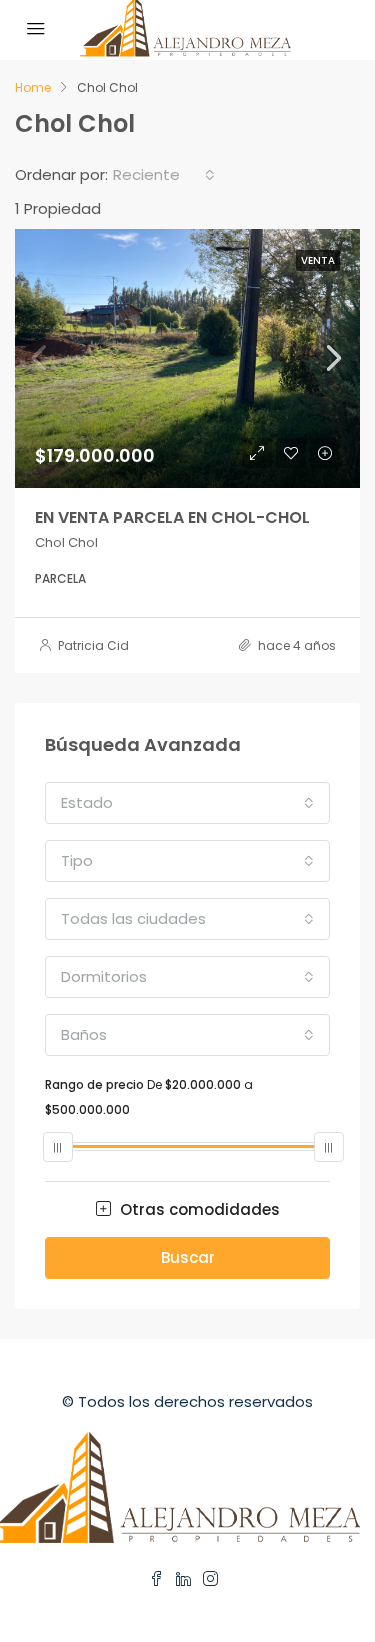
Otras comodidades (198, 1209)
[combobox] (164, 175)
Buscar (188, 1257)
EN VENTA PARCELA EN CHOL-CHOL (172, 517)
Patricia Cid (93, 645)
